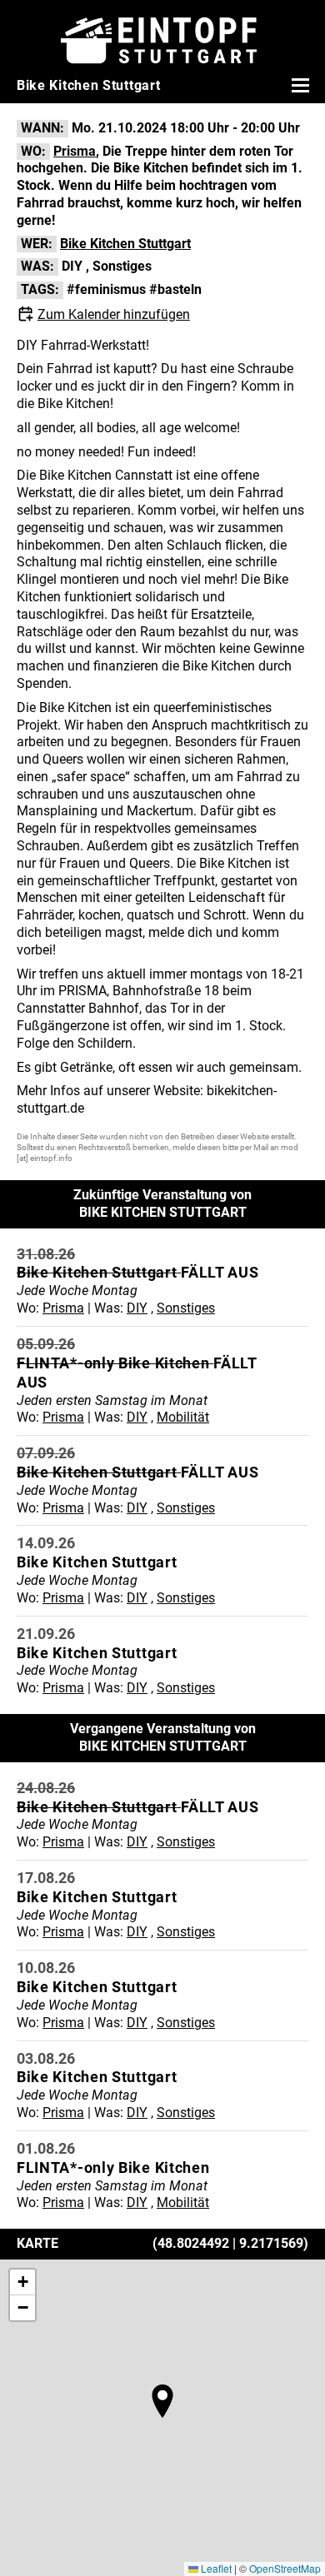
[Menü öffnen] (298, 85)
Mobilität (183, 1417)
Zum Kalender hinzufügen (114, 314)
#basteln (175, 289)
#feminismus (106, 289)
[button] (162, 2401)
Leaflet (215, 2568)
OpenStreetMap (285, 2568)
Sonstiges (122, 266)
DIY (72, 266)
